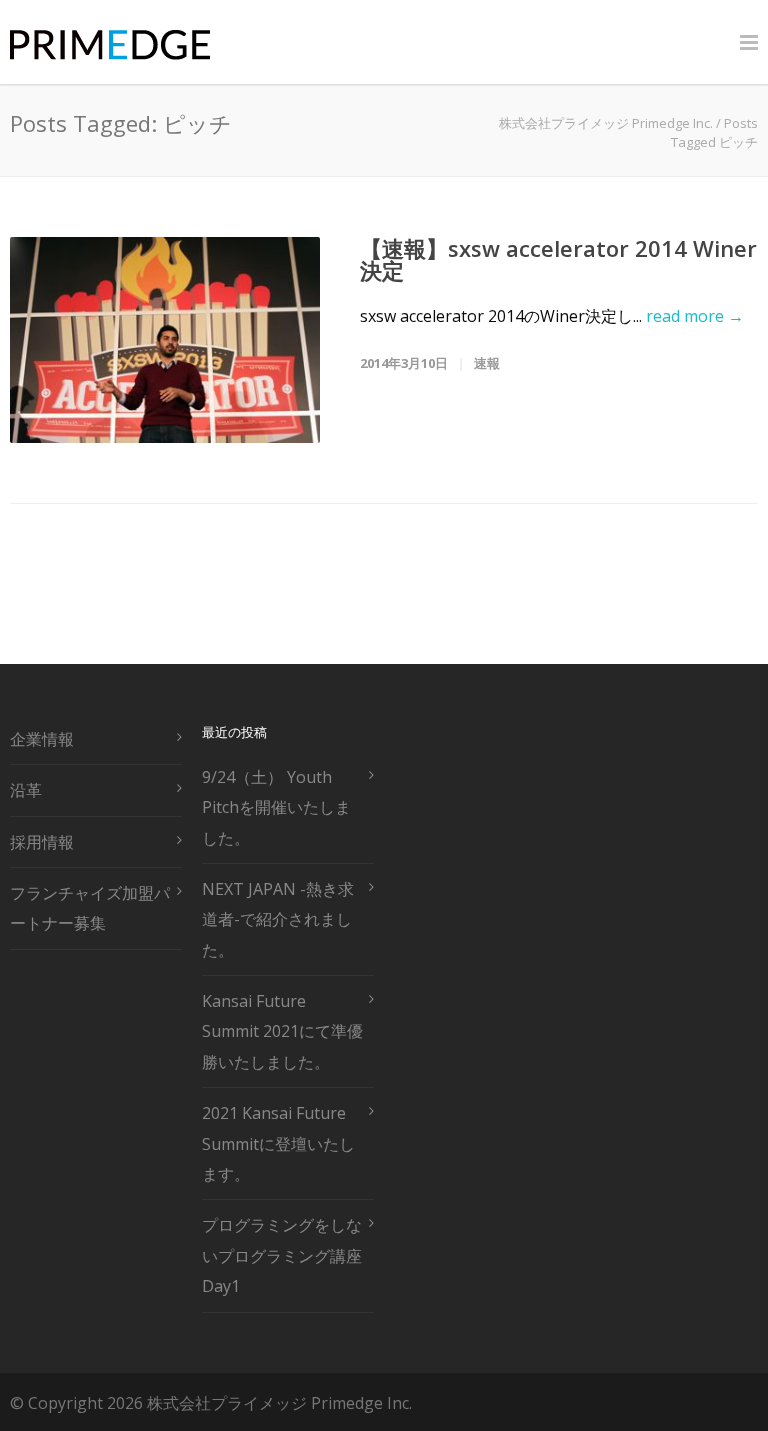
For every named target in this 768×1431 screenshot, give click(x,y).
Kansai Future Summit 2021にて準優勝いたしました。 (282, 1031)
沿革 (26, 790)
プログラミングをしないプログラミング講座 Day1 (282, 1255)
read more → (695, 316)
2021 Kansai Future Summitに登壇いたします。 (278, 1143)
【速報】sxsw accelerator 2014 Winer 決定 (558, 259)
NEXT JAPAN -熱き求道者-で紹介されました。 (278, 919)
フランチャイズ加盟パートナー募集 (90, 908)
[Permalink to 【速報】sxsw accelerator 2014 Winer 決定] (165, 340)
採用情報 (42, 842)
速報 (487, 363)
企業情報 (42, 739)
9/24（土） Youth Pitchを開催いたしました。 (276, 807)
